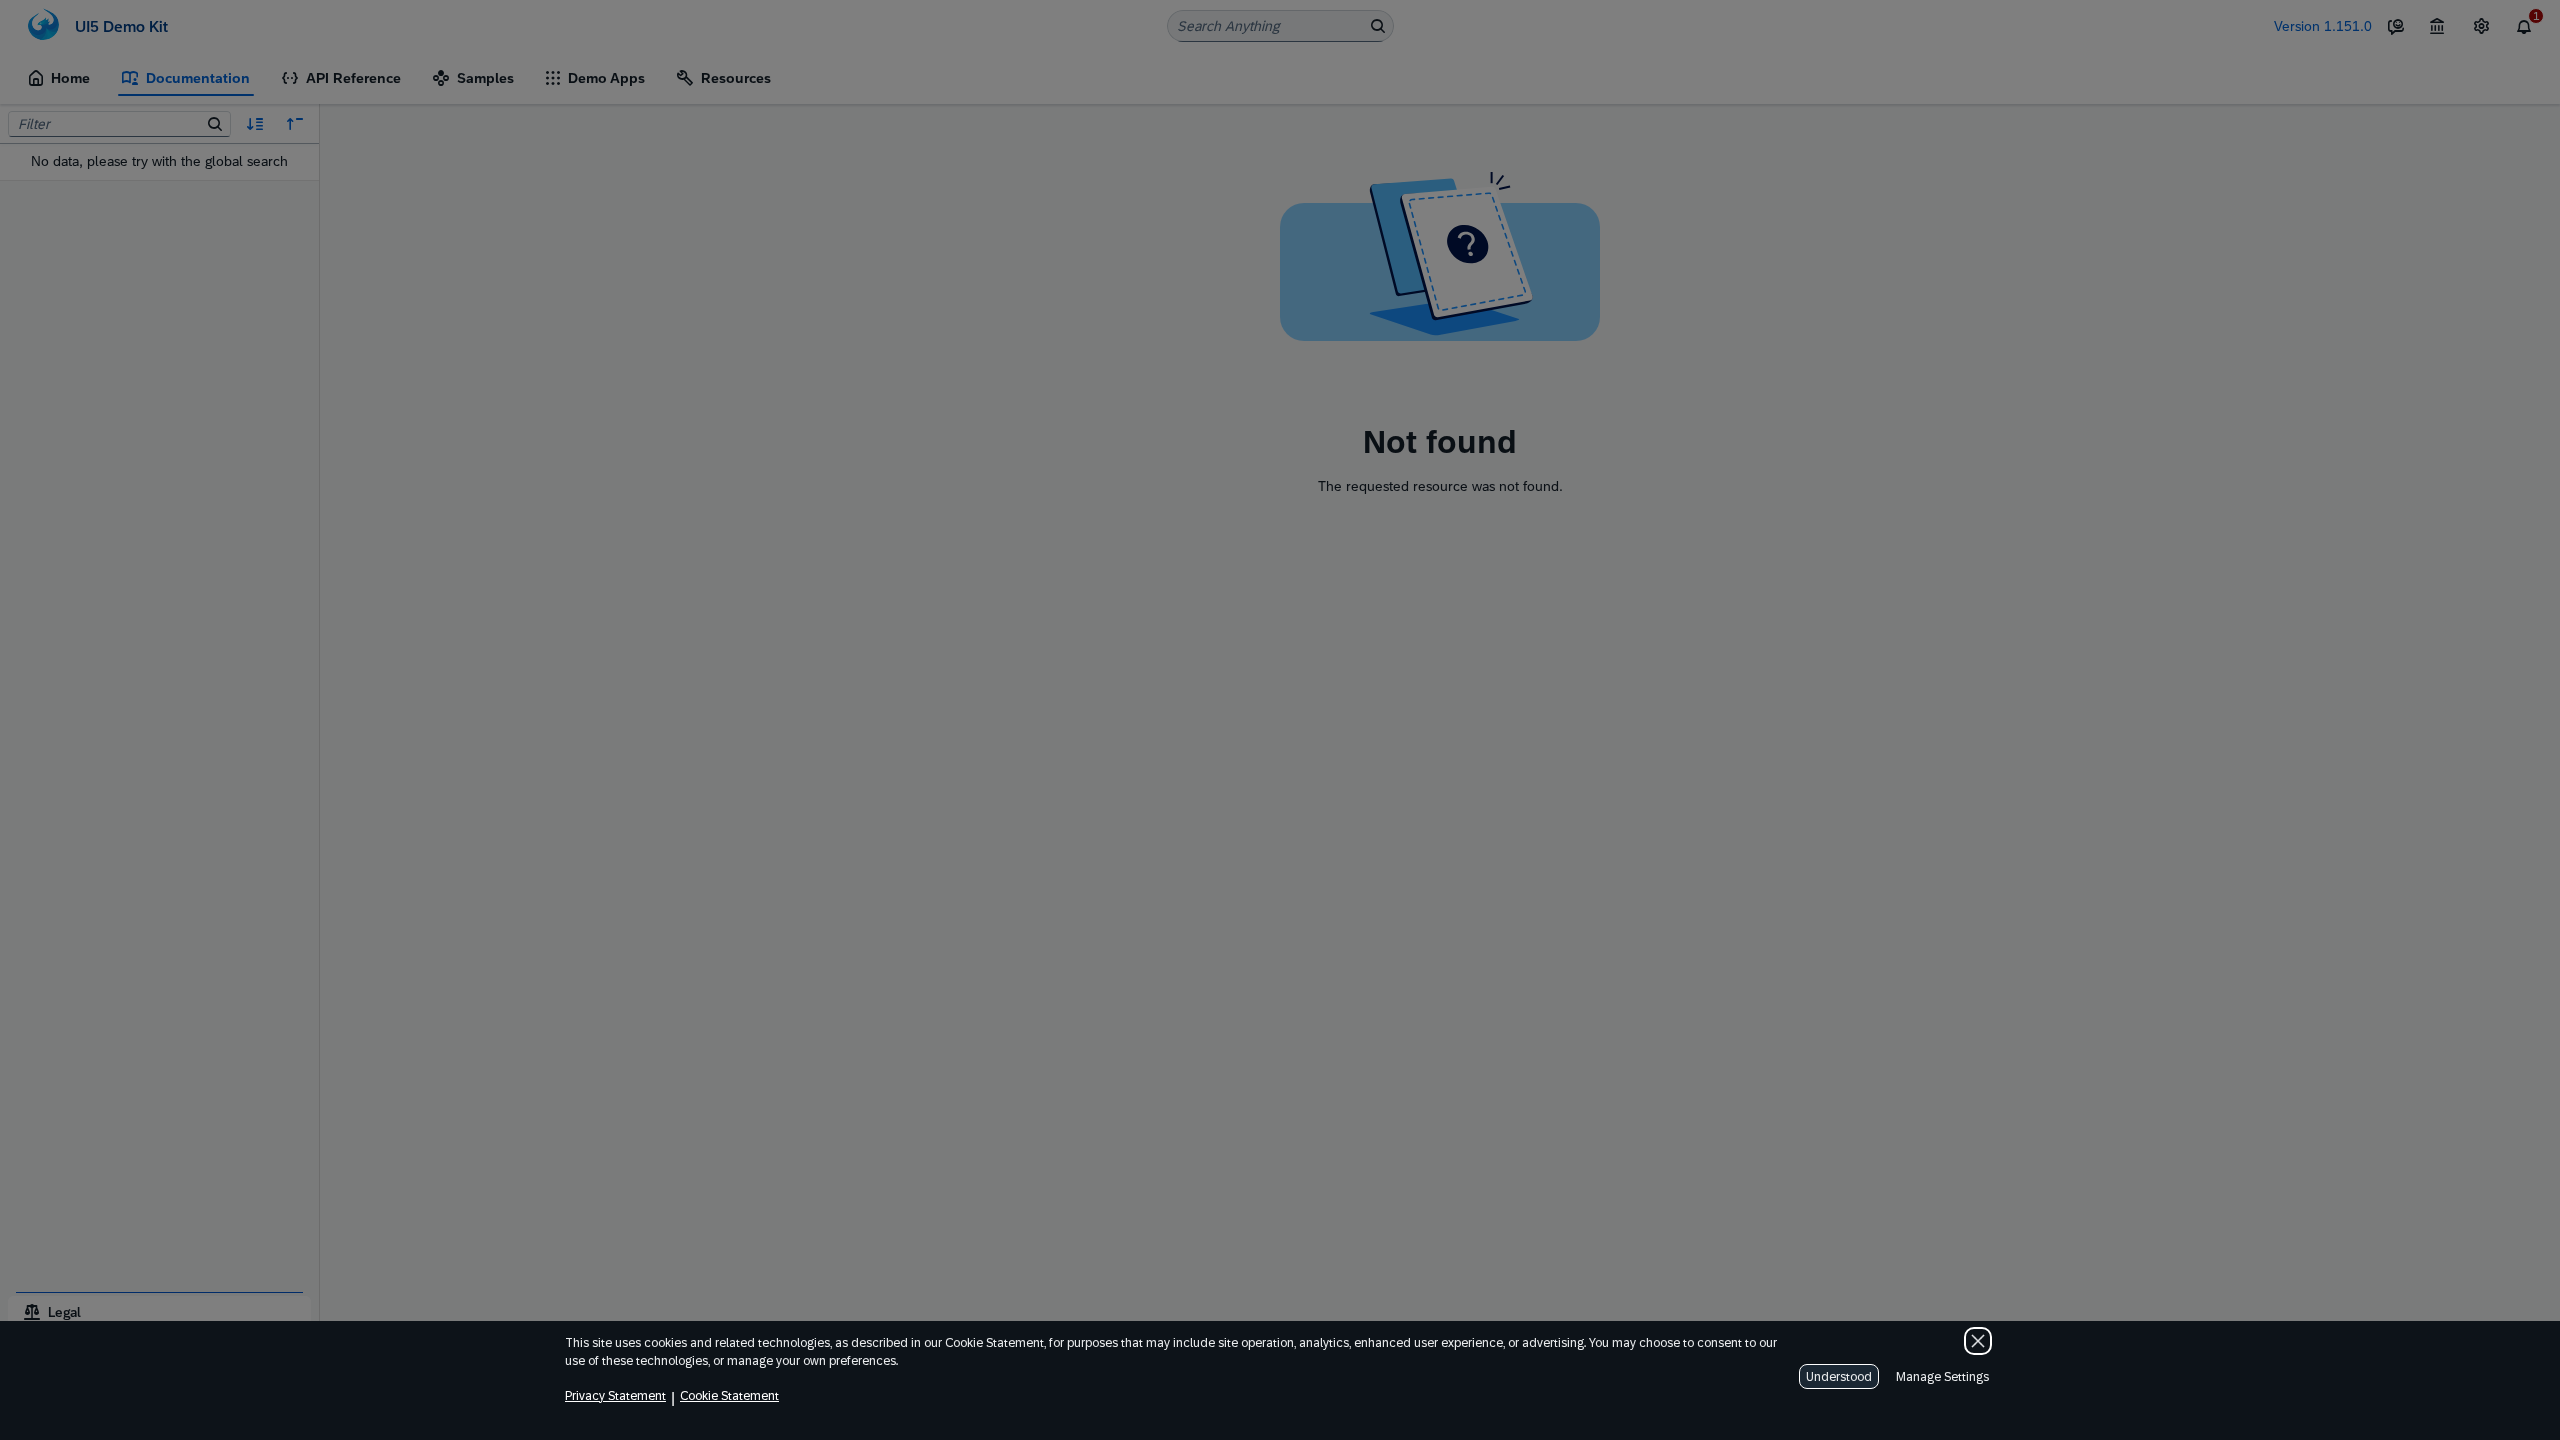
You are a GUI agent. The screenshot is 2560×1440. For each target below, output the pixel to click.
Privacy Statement (615, 1396)
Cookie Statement (729, 1396)
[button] (1978, 1341)
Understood (1839, 1377)
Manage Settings (1942, 1377)
